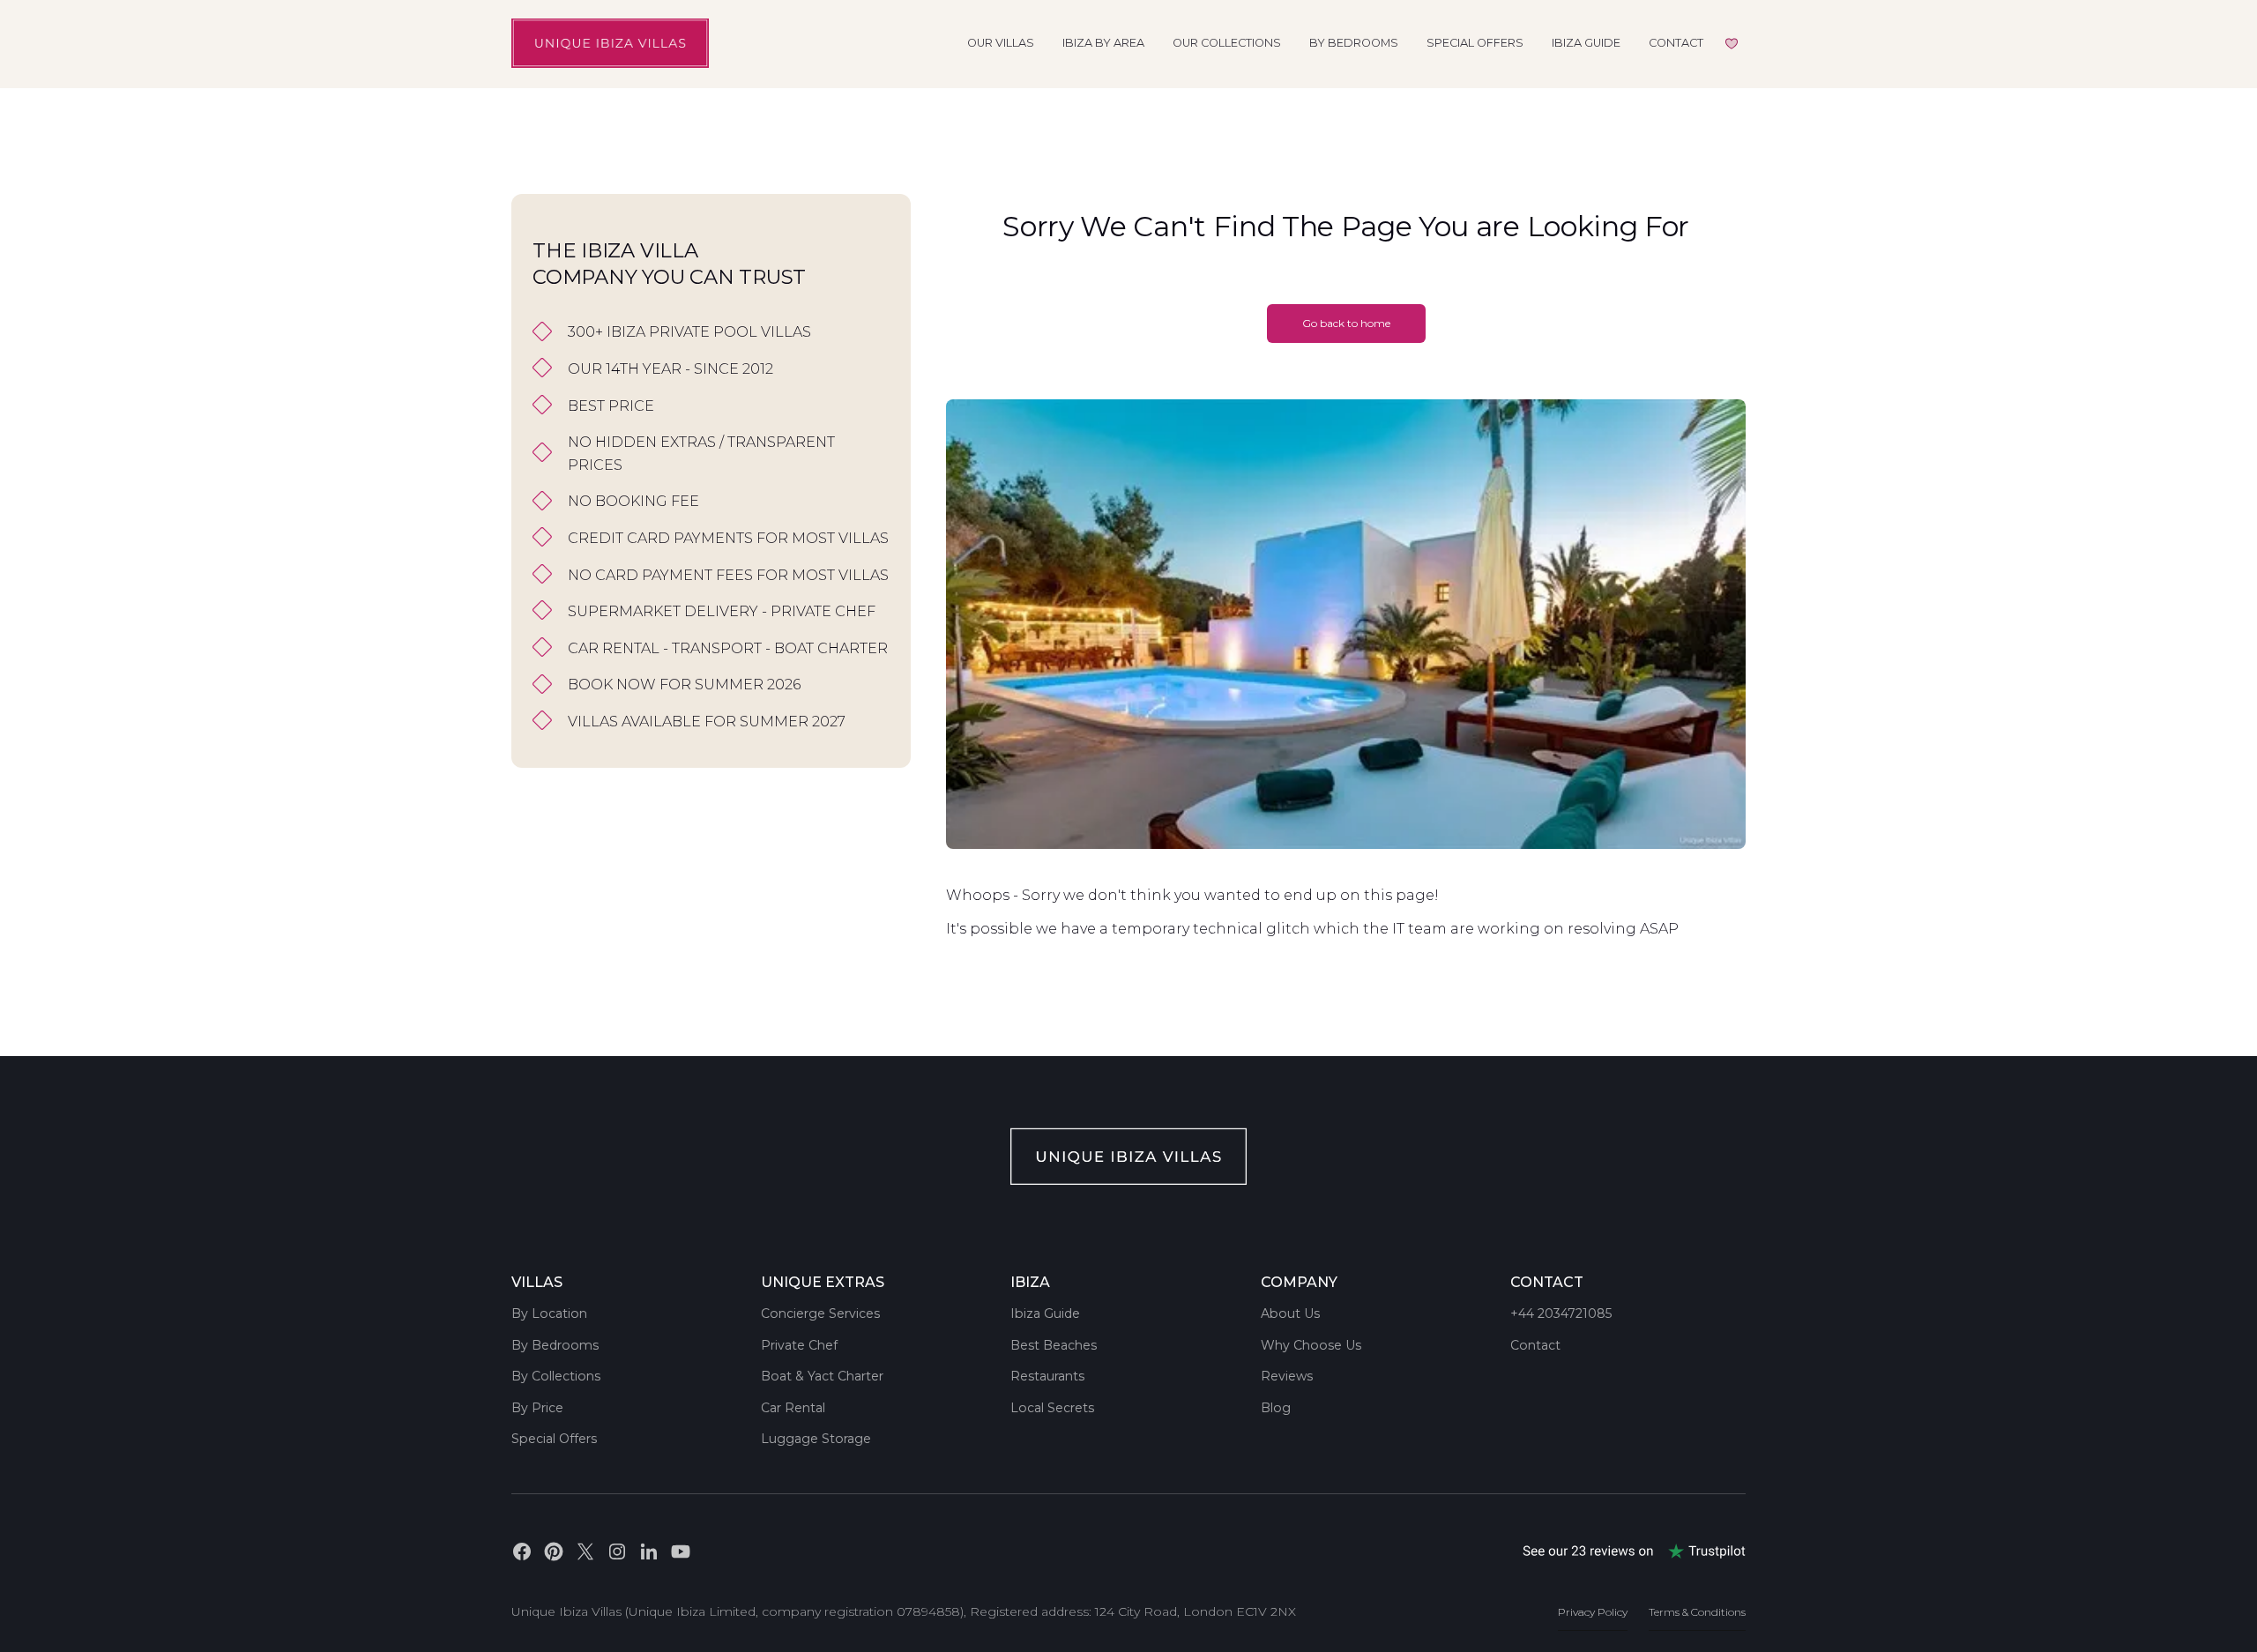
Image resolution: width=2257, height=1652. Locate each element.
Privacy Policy (1593, 1612)
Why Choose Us (1311, 1345)
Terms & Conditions (1697, 1612)
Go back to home (1346, 323)
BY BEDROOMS (1354, 43)
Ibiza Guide (1045, 1313)
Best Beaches (1054, 1345)
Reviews (1287, 1376)
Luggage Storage (816, 1439)
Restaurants (1047, 1376)
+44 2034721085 (1561, 1313)
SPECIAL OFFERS (1475, 43)
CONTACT (1676, 43)
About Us (1290, 1313)
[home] (610, 43)
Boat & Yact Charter (822, 1376)
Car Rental (793, 1408)
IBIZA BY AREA (1103, 43)
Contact (1535, 1345)
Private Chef (799, 1345)
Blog (1276, 1408)
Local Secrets (1052, 1408)
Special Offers (554, 1439)
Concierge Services (820, 1313)
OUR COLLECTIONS (1227, 43)
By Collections (556, 1376)
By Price (537, 1408)
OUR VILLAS (1001, 43)
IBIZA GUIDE (1586, 43)
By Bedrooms (555, 1345)
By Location (549, 1313)
